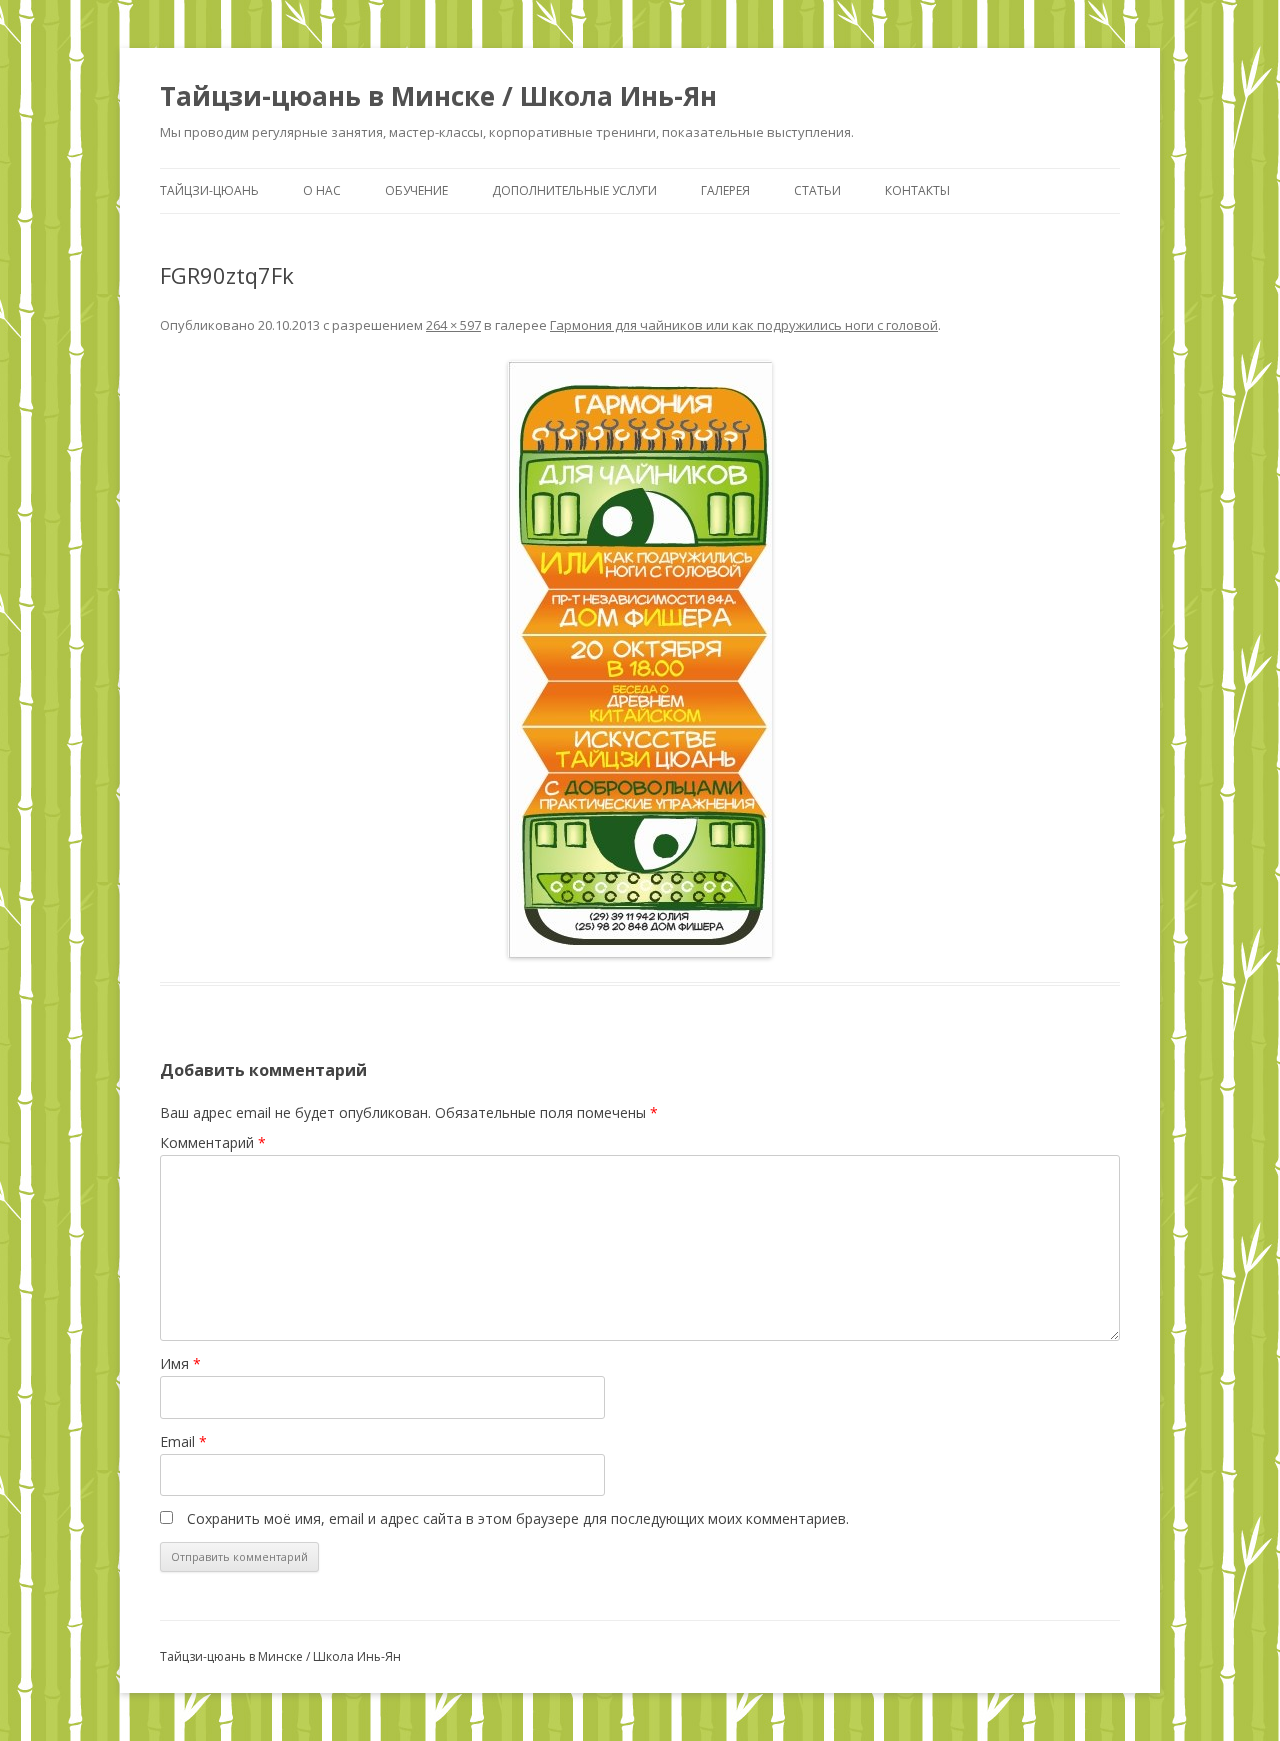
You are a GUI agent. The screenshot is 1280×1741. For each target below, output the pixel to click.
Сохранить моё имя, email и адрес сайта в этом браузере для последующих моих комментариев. (518, 1518)
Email (183, 1441)
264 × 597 (453, 325)
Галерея (725, 190)
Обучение (416, 190)
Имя (180, 1363)
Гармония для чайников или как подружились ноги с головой (744, 325)
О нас (322, 190)
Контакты (917, 190)
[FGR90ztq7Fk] (640, 659)
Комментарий (213, 1142)
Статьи (817, 190)
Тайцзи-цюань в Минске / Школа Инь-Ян (438, 96)
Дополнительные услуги (574, 190)
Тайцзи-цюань (209, 190)
